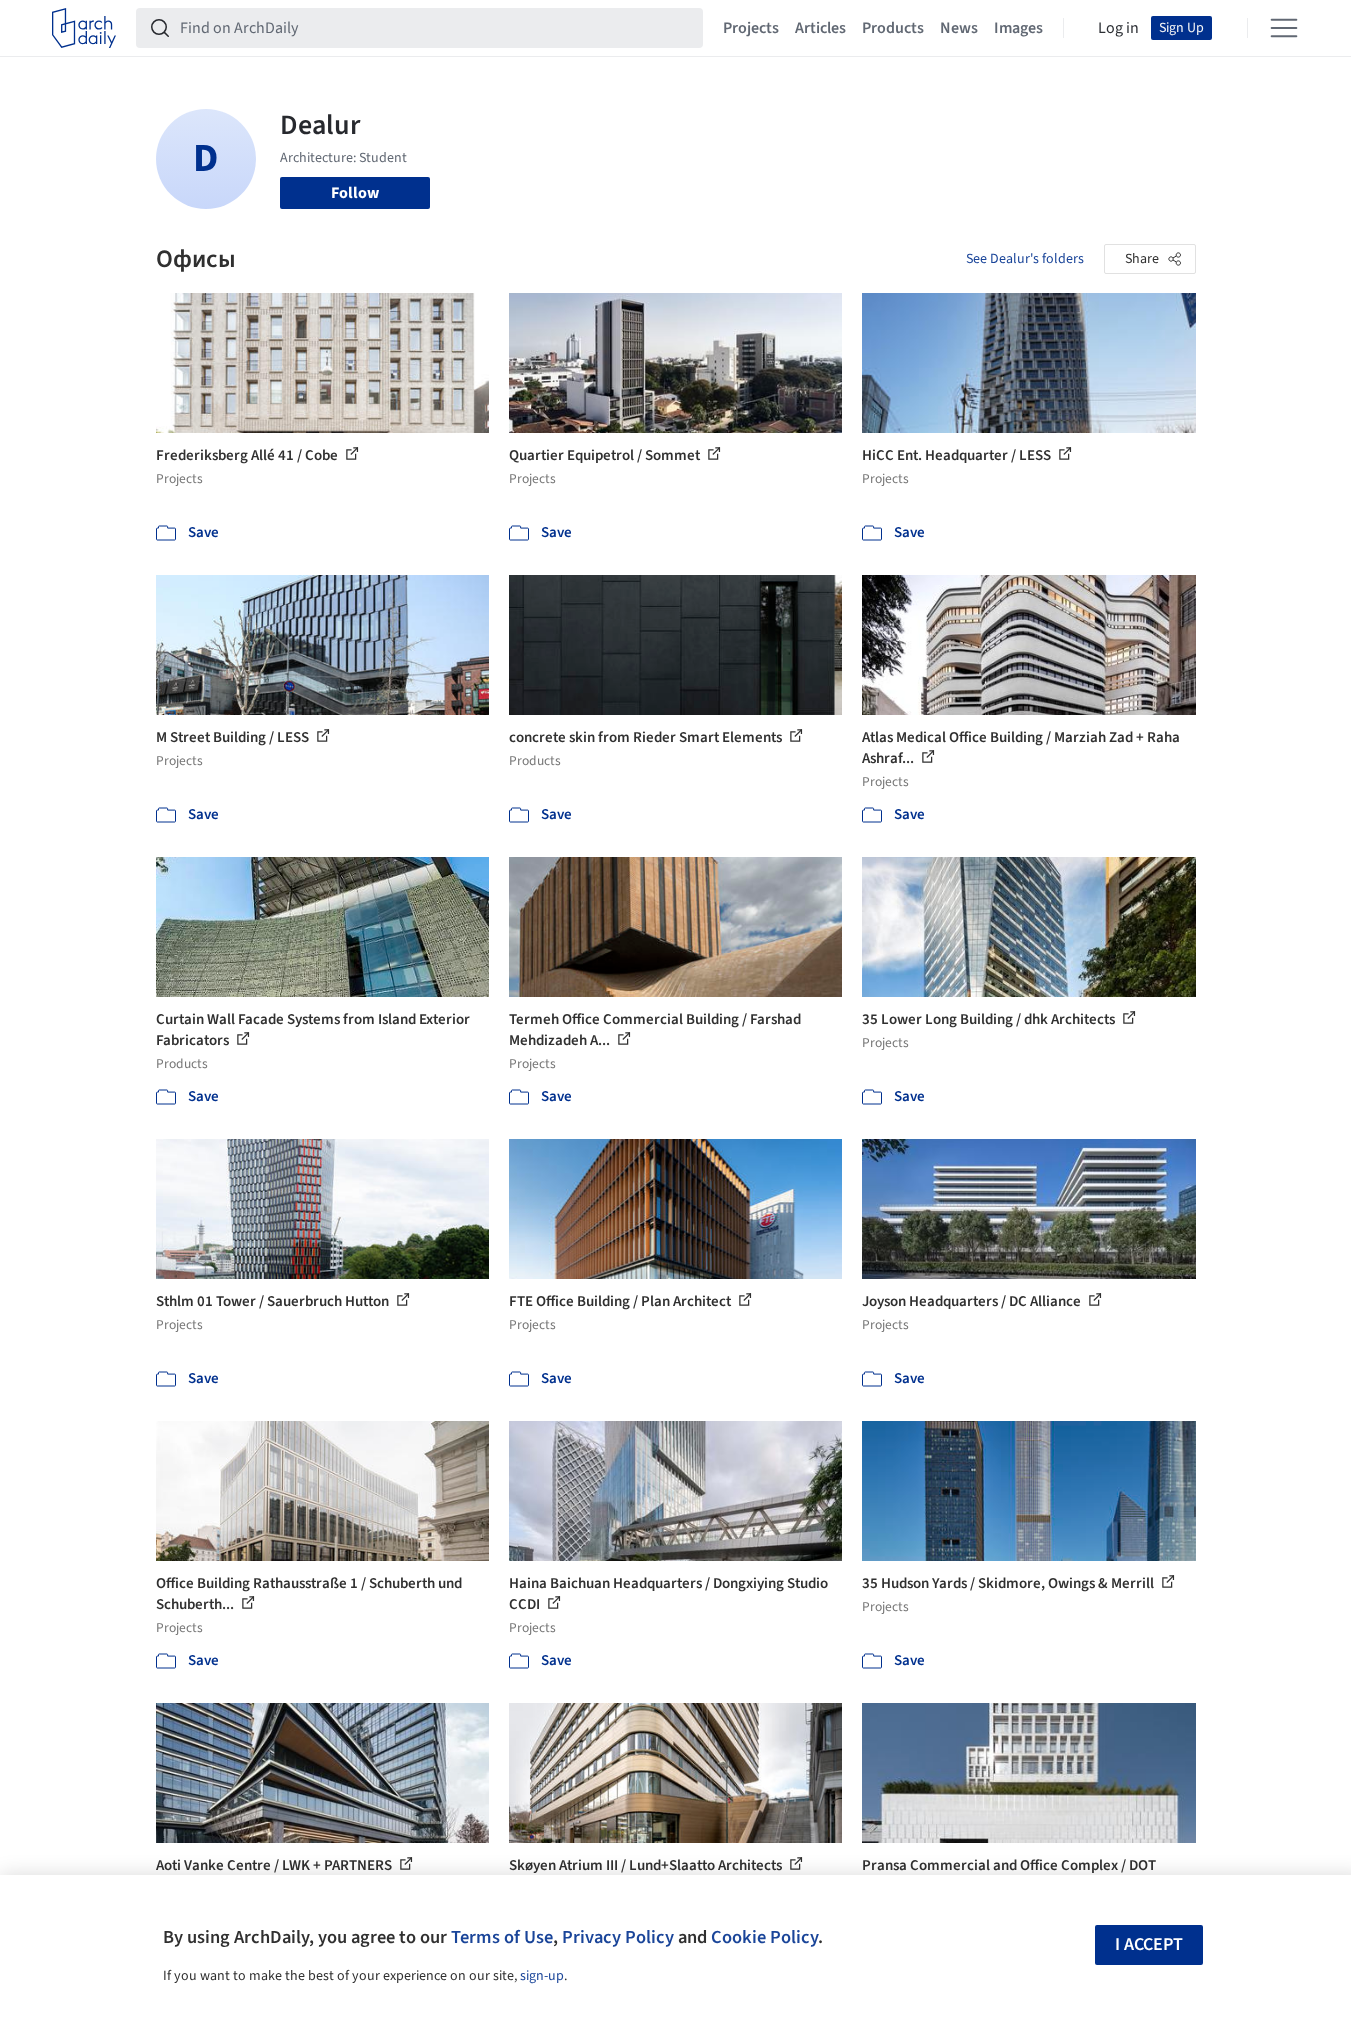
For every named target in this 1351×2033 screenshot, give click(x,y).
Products (893, 28)
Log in (1118, 28)
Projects (751, 28)
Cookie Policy (764, 1937)
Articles (820, 28)
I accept (1149, 1944)
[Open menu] (1284, 28)
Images (1018, 28)
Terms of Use (502, 1937)
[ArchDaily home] (84, 28)
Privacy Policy (618, 1937)
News (959, 28)
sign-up (542, 1976)
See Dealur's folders (1025, 259)
